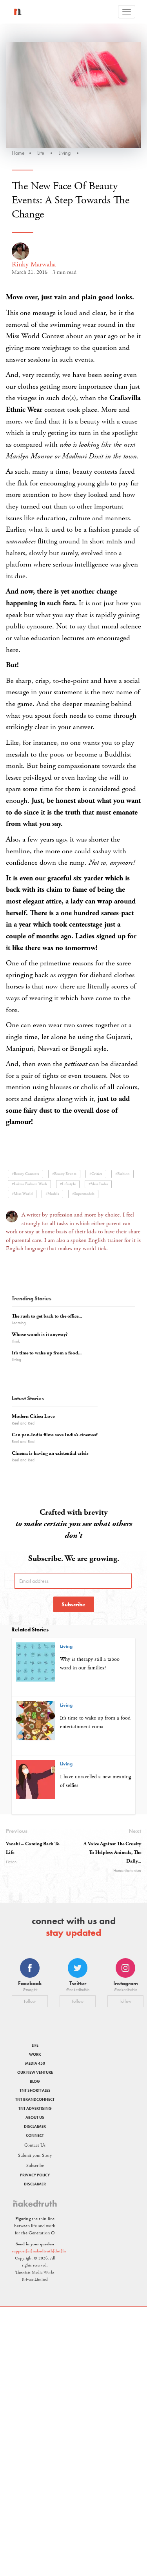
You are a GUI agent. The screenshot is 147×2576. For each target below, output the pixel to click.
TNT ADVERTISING (35, 2108)
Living (64, 153)
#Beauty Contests (25, 1174)
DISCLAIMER (35, 2126)
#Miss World (22, 1194)
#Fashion (122, 1174)
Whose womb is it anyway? (40, 1335)
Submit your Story (35, 2155)
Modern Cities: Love (33, 1417)
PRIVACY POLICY (35, 2175)
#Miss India (98, 1184)
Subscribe (73, 1604)
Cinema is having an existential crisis (50, 1453)
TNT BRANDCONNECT (35, 2099)
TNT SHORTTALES (35, 2090)
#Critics (96, 1174)
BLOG (35, 2081)
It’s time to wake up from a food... (47, 1353)
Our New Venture (35, 2072)
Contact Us (35, 2145)
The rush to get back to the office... (47, 1316)
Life (41, 153)
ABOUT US (35, 2117)
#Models (52, 1194)
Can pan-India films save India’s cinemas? (55, 1435)
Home (18, 153)
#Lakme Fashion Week (29, 1184)
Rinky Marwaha (34, 264)
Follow (30, 2001)
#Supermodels (83, 1194)
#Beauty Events (64, 1174)
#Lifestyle (68, 1184)
